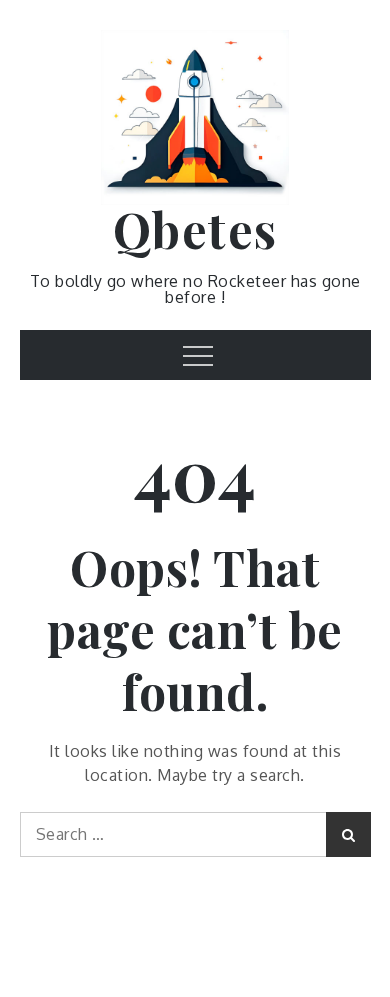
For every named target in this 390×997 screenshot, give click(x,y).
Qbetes (195, 229)
